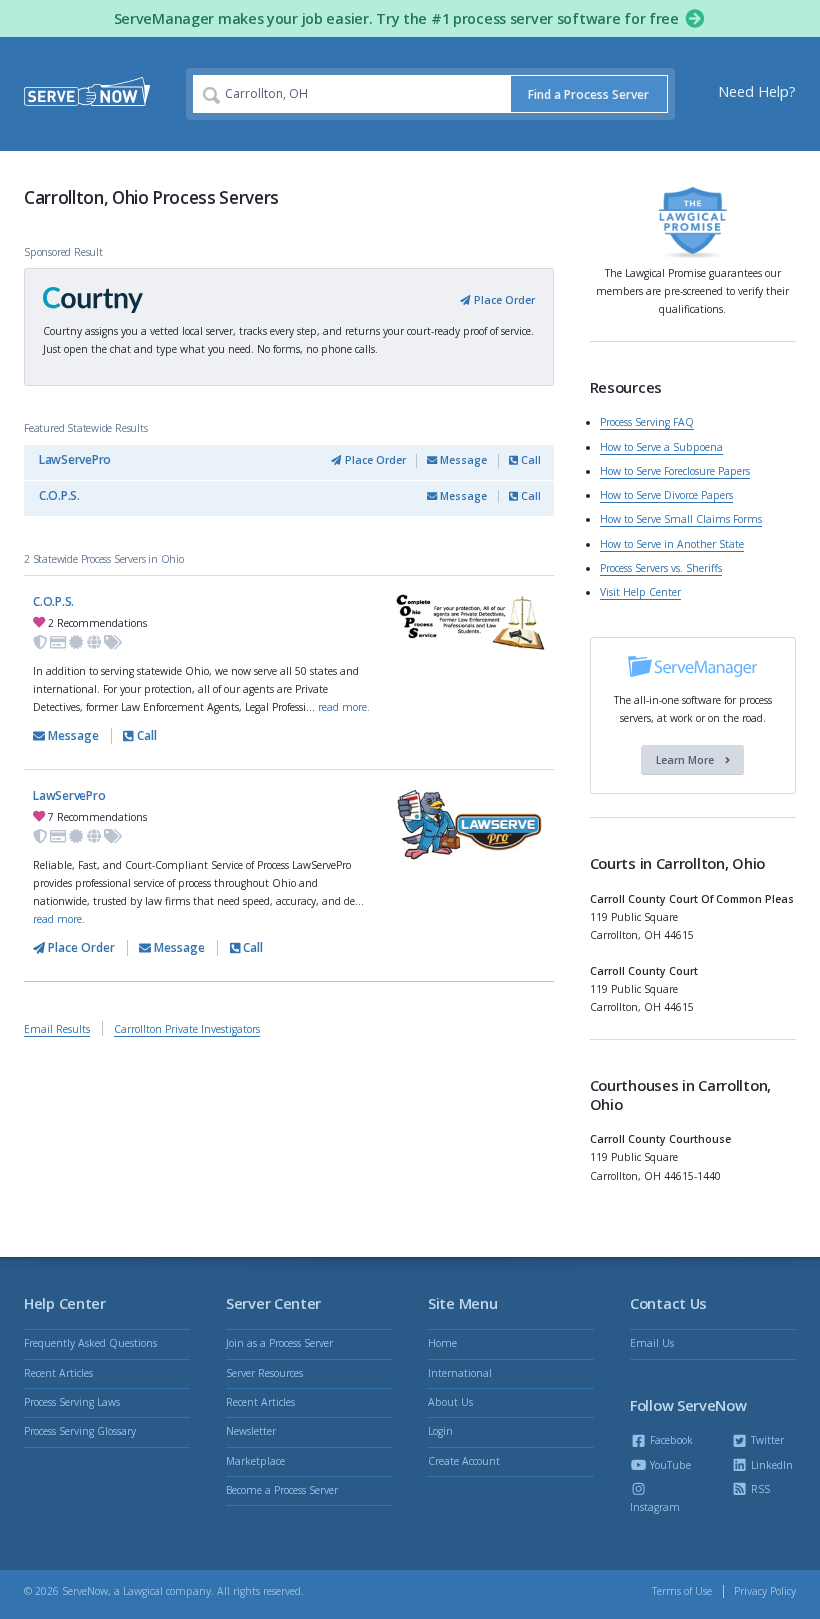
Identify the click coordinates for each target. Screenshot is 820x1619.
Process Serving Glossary (80, 1431)
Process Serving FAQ (647, 422)
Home (442, 1343)
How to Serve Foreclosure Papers (675, 471)
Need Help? (757, 91)
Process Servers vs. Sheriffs (661, 568)
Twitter (766, 1440)
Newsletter (251, 1431)
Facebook (670, 1440)
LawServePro (75, 459)
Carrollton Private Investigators (187, 1029)
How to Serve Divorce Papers (666, 495)
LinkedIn (770, 1465)
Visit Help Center (640, 592)
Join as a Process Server (279, 1343)
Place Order (502, 300)
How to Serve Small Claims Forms (681, 519)
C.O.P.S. (59, 495)
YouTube (669, 1465)
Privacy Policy (765, 1591)
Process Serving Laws (72, 1402)
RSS (759, 1489)
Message (462, 460)
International (460, 1373)
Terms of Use (682, 1591)
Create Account (464, 1461)
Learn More (686, 760)
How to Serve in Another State (672, 544)
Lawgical (143, 1591)
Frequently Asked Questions (90, 1343)
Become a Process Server (282, 1490)
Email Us (652, 1343)
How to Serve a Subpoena (661, 447)
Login (440, 1431)
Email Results (57, 1029)
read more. (344, 707)
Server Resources (264, 1373)
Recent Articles (58, 1373)
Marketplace (255, 1461)
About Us (450, 1402)
